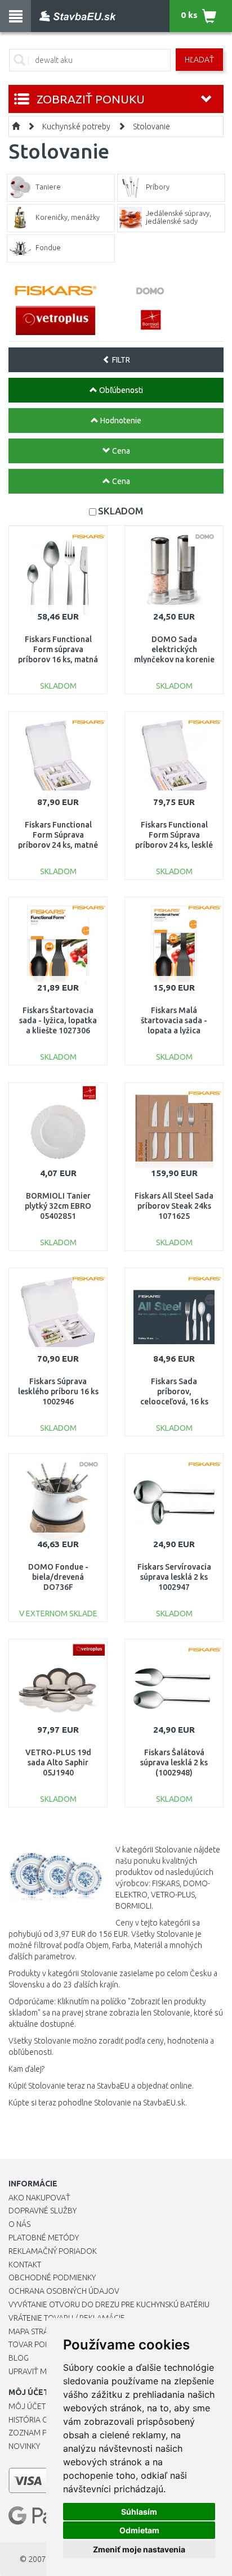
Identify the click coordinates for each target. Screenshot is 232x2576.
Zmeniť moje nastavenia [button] (139, 2549)
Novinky (24, 2446)
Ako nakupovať (39, 2198)
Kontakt (25, 2265)
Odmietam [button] (139, 2530)
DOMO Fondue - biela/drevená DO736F (58, 1577)
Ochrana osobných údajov (64, 2291)
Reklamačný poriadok (53, 2251)
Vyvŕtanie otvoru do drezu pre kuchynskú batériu (109, 2304)
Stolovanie (151, 126)
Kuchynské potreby (76, 126)
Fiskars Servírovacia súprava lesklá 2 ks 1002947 (174, 1577)
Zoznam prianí (37, 2433)
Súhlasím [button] (139, 2512)
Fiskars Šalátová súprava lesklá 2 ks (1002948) (174, 1762)
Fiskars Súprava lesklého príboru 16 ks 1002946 (58, 1391)
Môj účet (27, 2406)
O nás (19, 2224)
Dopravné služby (43, 2211)
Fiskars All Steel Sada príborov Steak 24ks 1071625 (174, 1206)
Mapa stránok (36, 2331)
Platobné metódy (44, 2238)
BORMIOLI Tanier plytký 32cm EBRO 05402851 (58, 1206)
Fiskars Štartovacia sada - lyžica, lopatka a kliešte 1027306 (58, 1020)
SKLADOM (121, 511)
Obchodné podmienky (52, 2277)
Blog (19, 2358)
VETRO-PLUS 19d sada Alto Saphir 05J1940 (58, 1762)
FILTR (120, 360)
